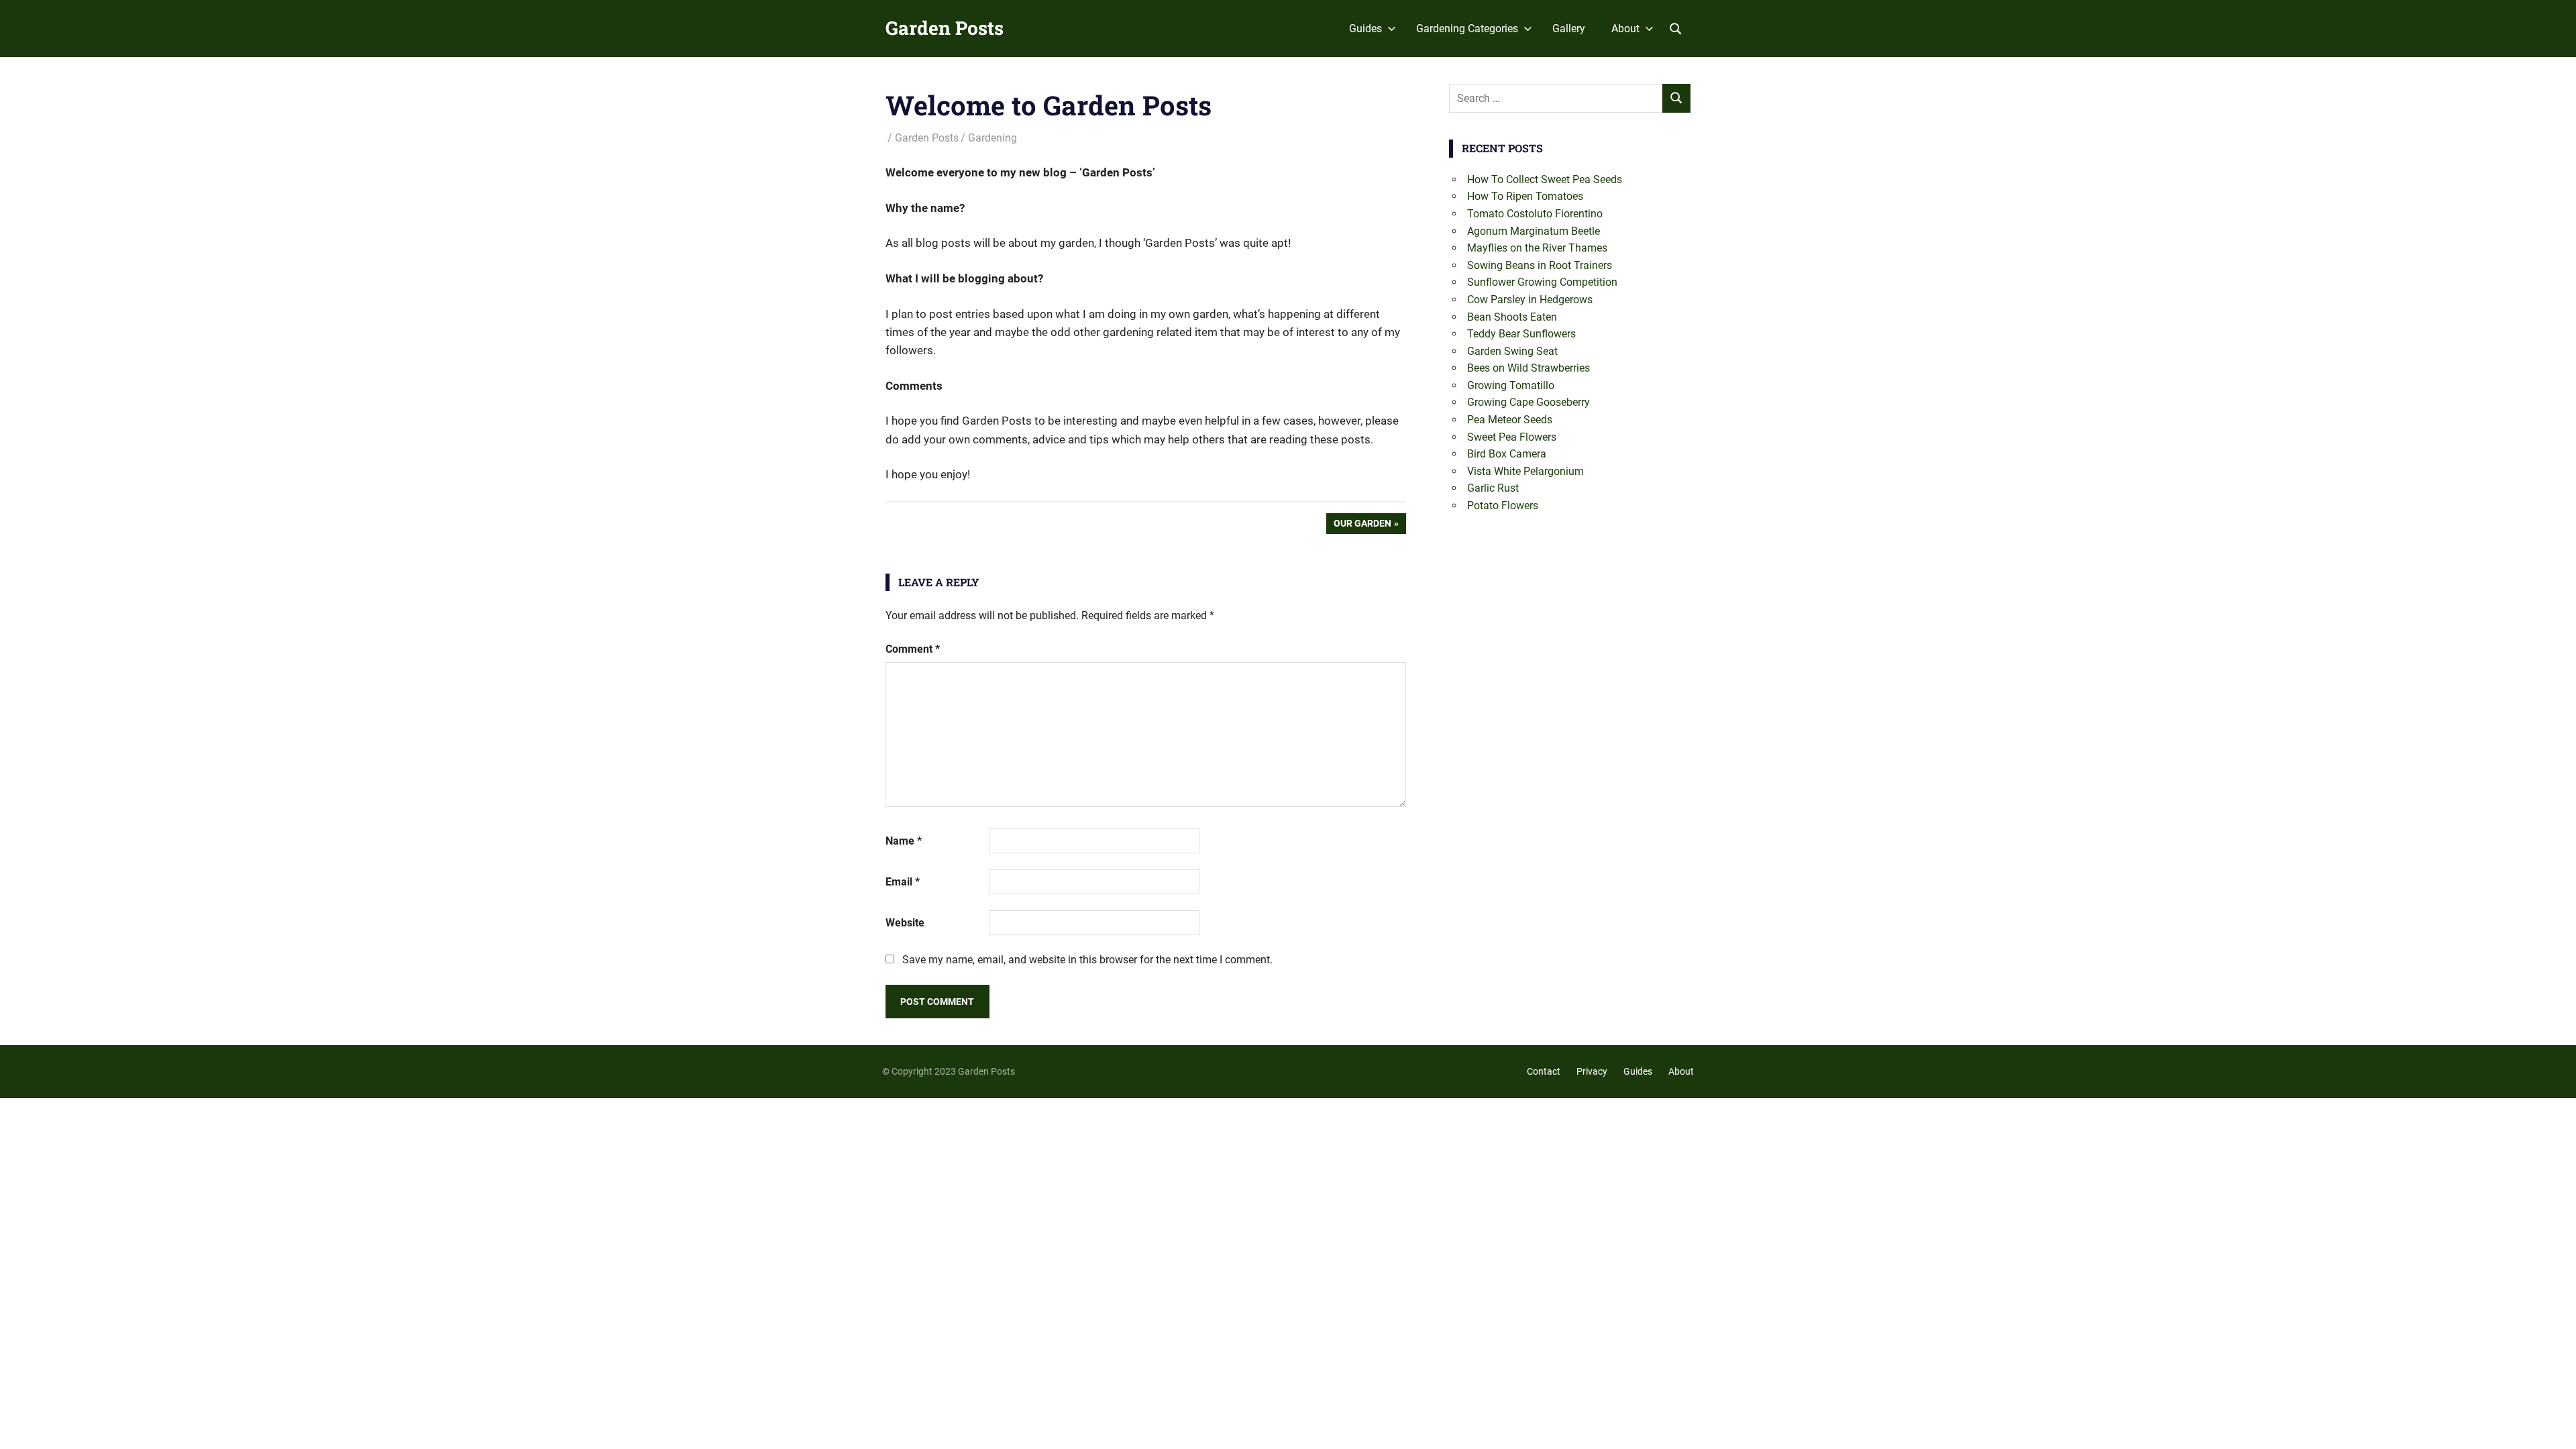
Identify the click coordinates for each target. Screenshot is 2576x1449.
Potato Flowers (1503, 505)
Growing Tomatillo (1511, 385)
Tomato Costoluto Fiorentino (1535, 214)
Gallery (1569, 29)
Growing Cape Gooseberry (1528, 402)
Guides (1365, 29)
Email (903, 882)
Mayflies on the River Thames (1537, 248)
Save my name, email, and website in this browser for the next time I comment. (1087, 960)
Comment (913, 649)
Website (905, 923)
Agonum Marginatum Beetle (1534, 231)
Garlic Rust (1493, 488)
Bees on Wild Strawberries (1528, 368)
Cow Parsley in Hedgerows (1530, 300)
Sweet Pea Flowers (1512, 437)
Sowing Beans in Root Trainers (1540, 265)
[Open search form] (1676, 28)
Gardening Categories (1467, 29)
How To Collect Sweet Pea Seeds (1545, 179)
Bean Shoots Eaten (1512, 317)
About (1625, 29)
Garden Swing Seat (1512, 351)
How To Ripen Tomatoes (1525, 196)
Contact (1544, 1071)
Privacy (1592, 1071)
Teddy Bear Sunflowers (1521, 334)
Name (904, 841)
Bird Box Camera (1507, 454)
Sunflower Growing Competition (1542, 282)
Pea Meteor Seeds (1510, 420)
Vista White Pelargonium (1525, 471)
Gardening (992, 138)
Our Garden (1362, 526)
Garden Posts (945, 28)
